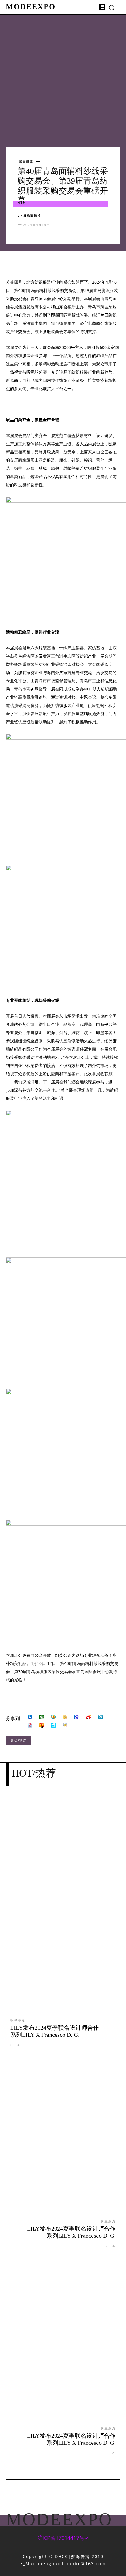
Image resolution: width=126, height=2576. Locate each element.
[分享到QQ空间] (53, 1717)
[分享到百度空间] (77, 1717)
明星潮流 (18, 2020)
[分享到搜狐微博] (42, 1725)
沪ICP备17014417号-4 (63, 2538)
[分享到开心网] (65, 1717)
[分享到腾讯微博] (100, 1717)
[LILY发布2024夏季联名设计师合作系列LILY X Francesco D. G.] (63, 1913)
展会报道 (26, 161)
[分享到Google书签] (65, 1725)
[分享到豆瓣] (42, 1717)
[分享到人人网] (30, 1717)
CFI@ (15, 2045)
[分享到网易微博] (30, 1725)
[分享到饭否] (53, 1725)
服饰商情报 (32, 216)
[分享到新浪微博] (88, 1717)
